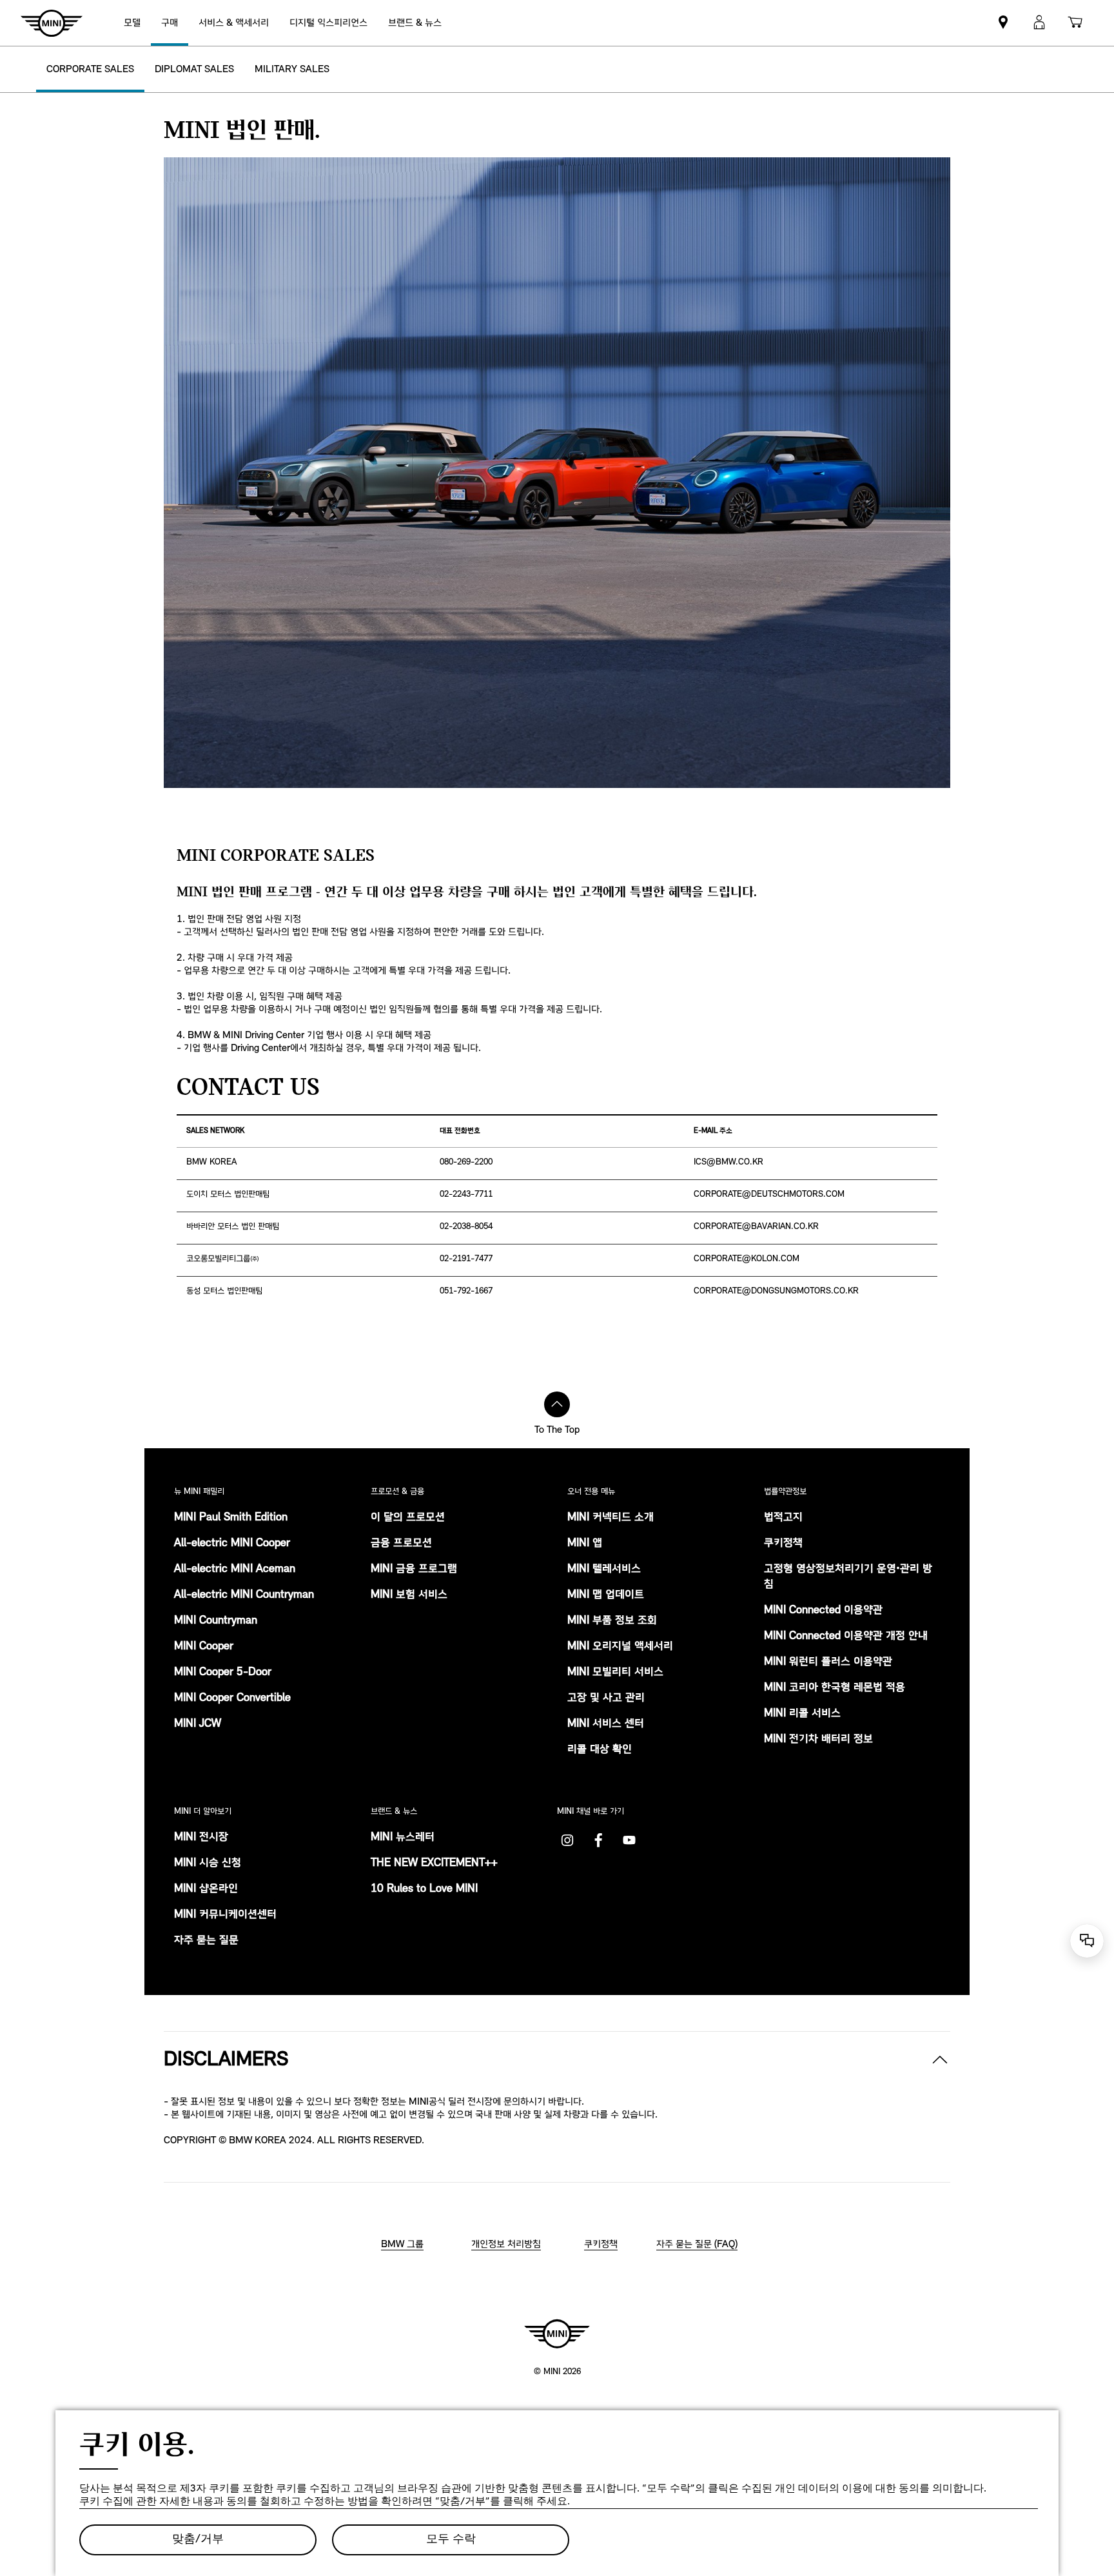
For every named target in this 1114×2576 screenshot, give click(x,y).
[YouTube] (629, 1840)
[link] (328, 23)
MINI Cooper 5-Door (223, 1673)
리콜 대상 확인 (600, 1750)
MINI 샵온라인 (206, 1889)
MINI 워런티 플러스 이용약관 (828, 1662)
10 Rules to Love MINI (424, 1889)
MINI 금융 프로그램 (414, 1569)
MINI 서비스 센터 (606, 1724)
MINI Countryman (216, 1621)
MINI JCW (198, 1724)
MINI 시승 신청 (208, 1863)
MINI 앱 (585, 1544)
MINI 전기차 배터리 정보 (818, 1740)
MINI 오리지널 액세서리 (620, 1647)
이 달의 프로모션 (408, 1518)
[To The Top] (557, 1404)
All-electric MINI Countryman (244, 1595)
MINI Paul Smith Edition (231, 1518)
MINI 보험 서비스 (409, 1595)
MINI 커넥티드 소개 (611, 1518)
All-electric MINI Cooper (232, 1544)
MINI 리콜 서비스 (802, 1714)
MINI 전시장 (201, 1838)
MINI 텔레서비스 (604, 1569)
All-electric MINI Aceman (235, 1569)
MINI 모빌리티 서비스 (615, 1673)
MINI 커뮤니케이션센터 (225, 1915)
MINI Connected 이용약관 (823, 1611)
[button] (1039, 23)
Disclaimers (226, 2060)
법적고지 (783, 1518)
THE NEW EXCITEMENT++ (434, 1863)
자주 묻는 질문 (206, 1941)
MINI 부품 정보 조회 (612, 1621)
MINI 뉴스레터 (403, 1838)
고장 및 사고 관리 (606, 1698)
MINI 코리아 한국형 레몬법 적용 (835, 1688)
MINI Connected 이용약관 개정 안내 (846, 1637)
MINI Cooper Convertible (232, 1698)
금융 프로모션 (401, 1544)
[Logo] (557, 2334)
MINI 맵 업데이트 (606, 1595)
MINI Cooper (204, 1647)
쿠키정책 (783, 1544)
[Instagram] (567, 1840)
